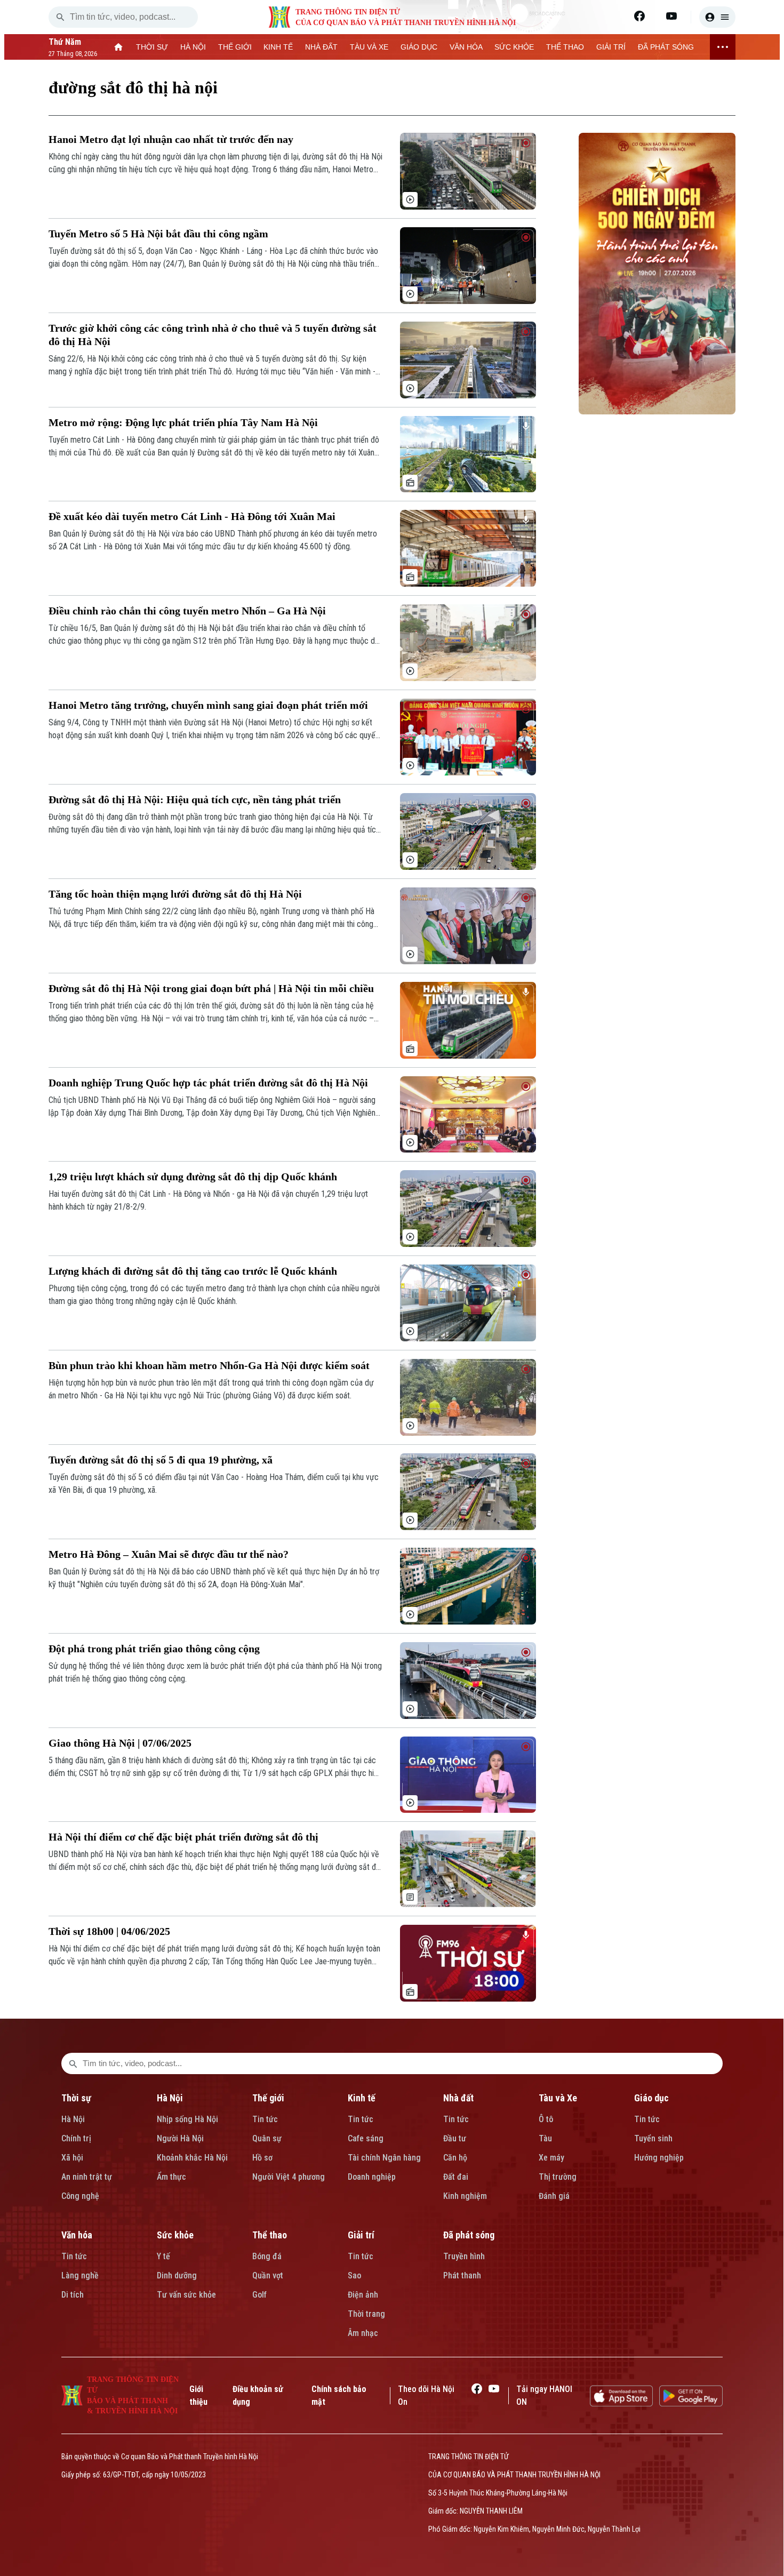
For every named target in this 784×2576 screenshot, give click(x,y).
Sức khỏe (175, 2235)
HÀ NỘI (193, 47)
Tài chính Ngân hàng (384, 2158)
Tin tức (265, 2119)
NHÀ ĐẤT (321, 47)
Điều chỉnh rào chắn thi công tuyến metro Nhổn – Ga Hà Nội (187, 611)
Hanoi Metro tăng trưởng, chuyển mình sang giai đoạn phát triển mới (208, 705)
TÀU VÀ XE (369, 47)
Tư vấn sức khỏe (186, 2295)
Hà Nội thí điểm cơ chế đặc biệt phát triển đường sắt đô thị (183, 1837)
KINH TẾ (278, 47)
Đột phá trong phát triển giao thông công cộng (154, 1649)
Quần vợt (268, 2275)
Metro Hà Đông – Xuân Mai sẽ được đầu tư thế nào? (169, 1554)
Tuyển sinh (653, 2138)
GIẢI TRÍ (611, 47)
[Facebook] (639, 16)
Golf (259, 2295)
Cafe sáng (366, 2138)
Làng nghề (80, 2275)
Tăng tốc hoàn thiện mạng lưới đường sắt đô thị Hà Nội (175, 894)
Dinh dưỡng (177, 2275)
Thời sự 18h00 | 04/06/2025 (109, 1931)
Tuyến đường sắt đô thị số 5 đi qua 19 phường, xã (161, 1460)
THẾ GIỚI (235, 47)
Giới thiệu (198, 2395)
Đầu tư (455, 2138)
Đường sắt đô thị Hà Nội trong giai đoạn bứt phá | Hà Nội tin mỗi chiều (211, 988)
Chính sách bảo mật (339, 2395)
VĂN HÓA (466, 47)
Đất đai (456, 2177)
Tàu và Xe (558, 2098)
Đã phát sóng (469, 2235)
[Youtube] (671, 16)
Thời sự (76, 2098)
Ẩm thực (171, 2177)
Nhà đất (458, 2098)
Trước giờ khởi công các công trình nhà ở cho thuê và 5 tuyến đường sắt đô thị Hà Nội (213, 335)
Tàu (545, 2138)
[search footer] (73, 2063)
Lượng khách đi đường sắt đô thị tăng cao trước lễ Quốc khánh (193, 1271)
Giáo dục (651, 2098)
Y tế (163, 2256)
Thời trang (366, 2314)
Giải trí (361, 2235)
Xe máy (551, 2158)
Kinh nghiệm (465, 2196)
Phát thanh (462, 2275)
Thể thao (270, 2235)
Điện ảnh (363, 2295)
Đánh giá (554, 2196)
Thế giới (268, 2098)
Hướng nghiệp (659, 2158)
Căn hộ (455, 2158)
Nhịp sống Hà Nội (187, 2119)
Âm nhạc (363, 2333)
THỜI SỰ (152, 47)
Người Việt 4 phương (289, 2177)
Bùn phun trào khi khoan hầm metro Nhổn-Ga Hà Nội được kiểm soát (209, 1365)
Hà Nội (73, 2119)
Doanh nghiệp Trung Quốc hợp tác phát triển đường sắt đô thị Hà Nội (208, 1083)
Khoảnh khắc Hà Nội (192, 2158)
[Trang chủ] (119, 47)
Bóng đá (267, 2256)
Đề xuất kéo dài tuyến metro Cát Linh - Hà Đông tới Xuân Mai (192, 516)
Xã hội (72, 2158)
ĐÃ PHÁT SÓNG (666, 47)
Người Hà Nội (180, 2138)
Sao (354, 2275)
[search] (60, 17)
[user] (717, 17)
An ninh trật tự (87, 2177)
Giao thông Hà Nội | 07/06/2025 (120, 1743)
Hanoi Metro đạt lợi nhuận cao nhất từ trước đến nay (171, 139)
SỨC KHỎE (514, 47)
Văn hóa (77, 2235)
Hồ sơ (262, 2158)
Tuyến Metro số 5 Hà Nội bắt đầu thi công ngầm (158, 234)
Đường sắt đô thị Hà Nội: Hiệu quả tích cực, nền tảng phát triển (195, 799)
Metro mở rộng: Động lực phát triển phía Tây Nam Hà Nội (183, 422)
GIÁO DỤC (419, 47)
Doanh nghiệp (372, 2177)
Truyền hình (464, 2256)
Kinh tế (362, 2098)
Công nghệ (80, 2196)
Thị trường (558, 2177)
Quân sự (267, 2138)
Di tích (73, 2295)
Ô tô (546, 2119)
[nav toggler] (723, 47)
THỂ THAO (565, 47)
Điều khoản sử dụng (258, 2395)
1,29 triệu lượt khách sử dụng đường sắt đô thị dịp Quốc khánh (193, 1177)
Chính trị (76, 2138)
